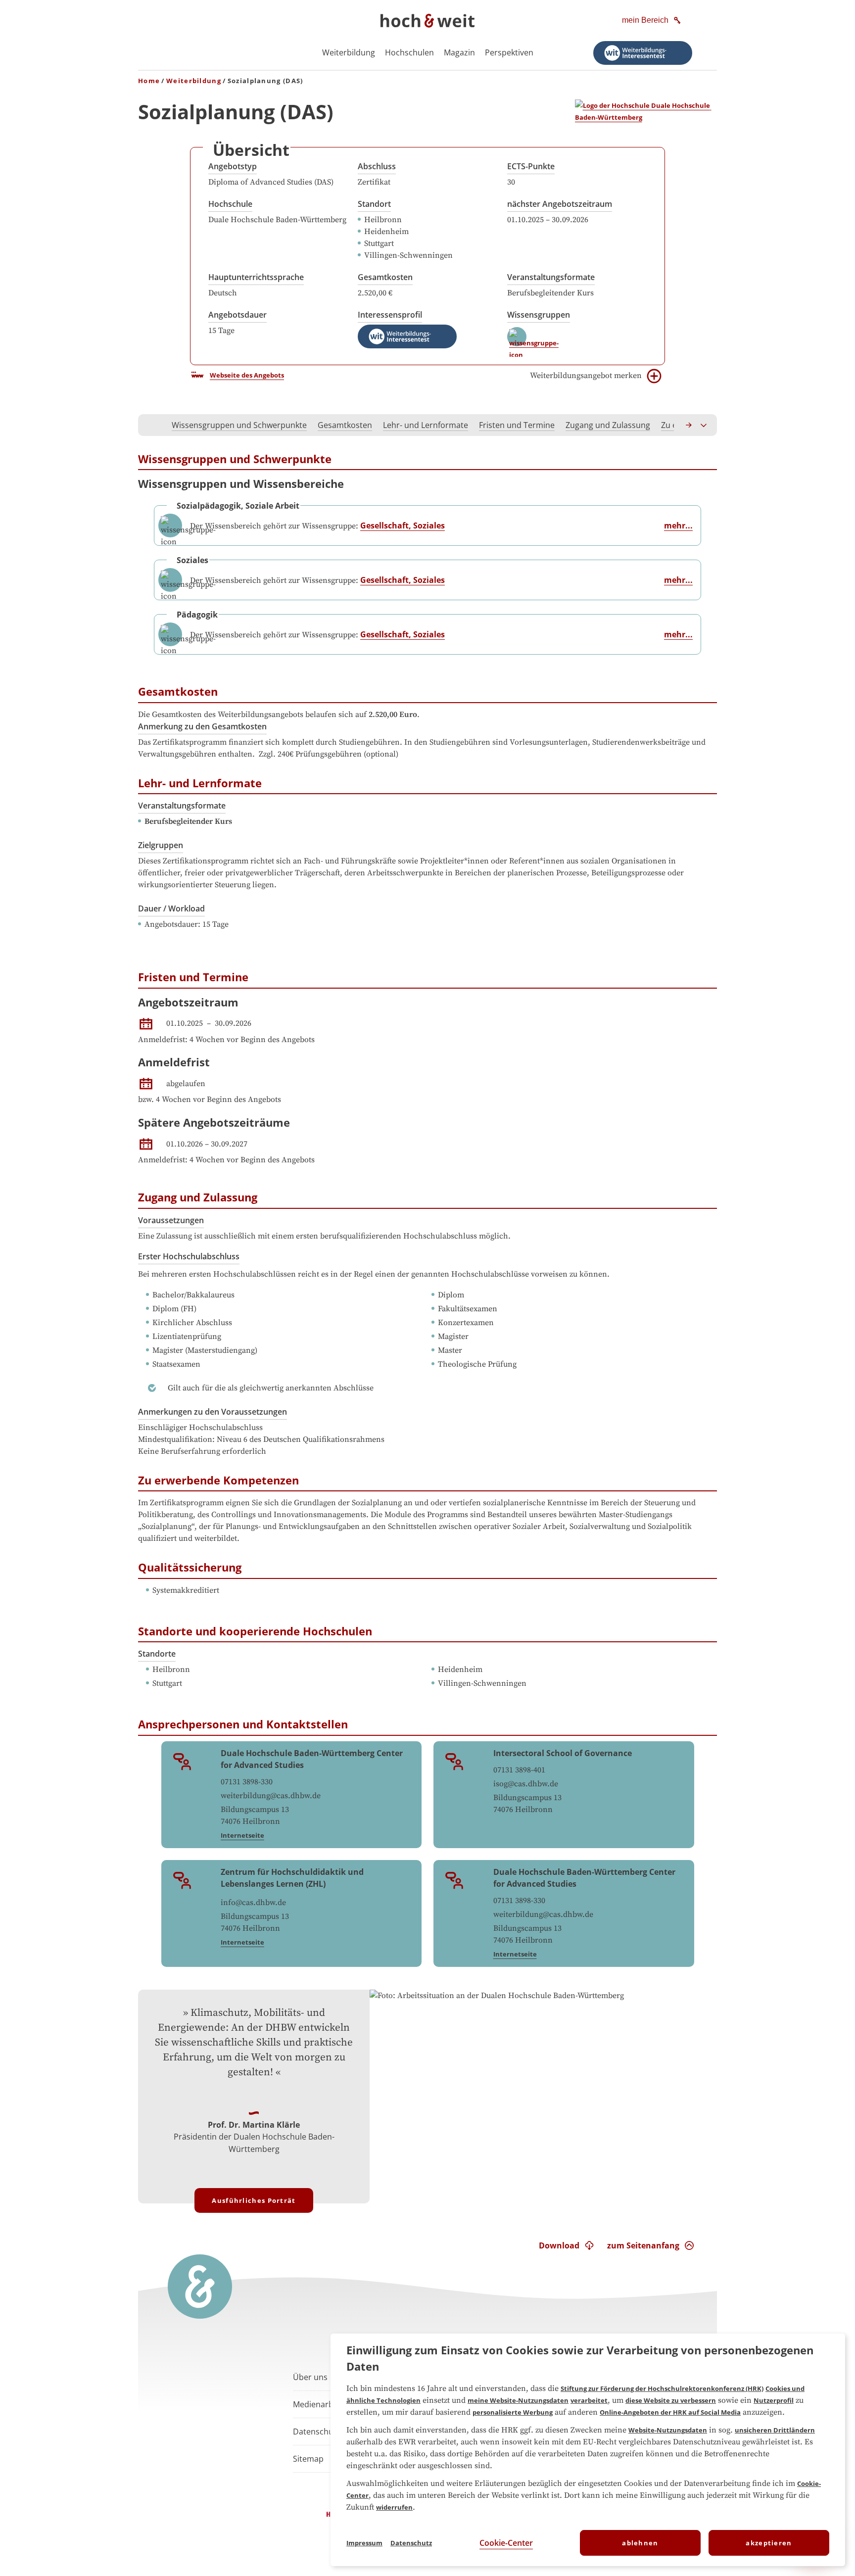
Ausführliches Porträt (254, 2200)
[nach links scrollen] (151, 425)
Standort (374, 204)
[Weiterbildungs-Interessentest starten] (643, 53)
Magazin (459, 52)
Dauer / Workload (171, 908)
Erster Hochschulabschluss (189, 1256)
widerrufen (394, 2507)
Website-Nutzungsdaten (668, 2430)
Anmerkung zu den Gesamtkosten (202, 726)
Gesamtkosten (385, 277)
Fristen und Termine (517, 425)
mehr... (678, 525)
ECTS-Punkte (531, 166)
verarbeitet (589, 2400)
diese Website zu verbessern (671, 2400)
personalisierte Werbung (513, 2412)
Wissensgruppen (539, 315)
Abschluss (377, 166)
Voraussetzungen (171, 1220)
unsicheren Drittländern (775, 2430)
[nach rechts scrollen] (689, 425)
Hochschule (230, 204)
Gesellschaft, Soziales (403, 525)
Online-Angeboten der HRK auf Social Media (670, 2412)
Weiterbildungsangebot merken (586, 376)
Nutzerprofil (774, 2400)
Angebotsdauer (237, 315)
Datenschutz (411, 2543)
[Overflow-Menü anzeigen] (704, 425)
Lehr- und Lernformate (426, 425)
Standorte (157, 1654)
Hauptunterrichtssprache (256, 277)
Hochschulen (409, 52)
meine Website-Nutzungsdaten (518, 2400)
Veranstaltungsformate (551, 277)
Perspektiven (509, 52)
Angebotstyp (233, 166)
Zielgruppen (161, 845)
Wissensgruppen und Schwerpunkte (239, 425)
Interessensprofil (390, 315)
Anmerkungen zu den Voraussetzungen (213, 1412)
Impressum (364, 2543)
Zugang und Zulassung (608, 425)
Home (149, 81)
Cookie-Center (506, 2543)
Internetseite (242, 1835)
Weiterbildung (349, 52)
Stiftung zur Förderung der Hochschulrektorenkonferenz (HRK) (662, 2388)
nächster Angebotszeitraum (560, 204)
